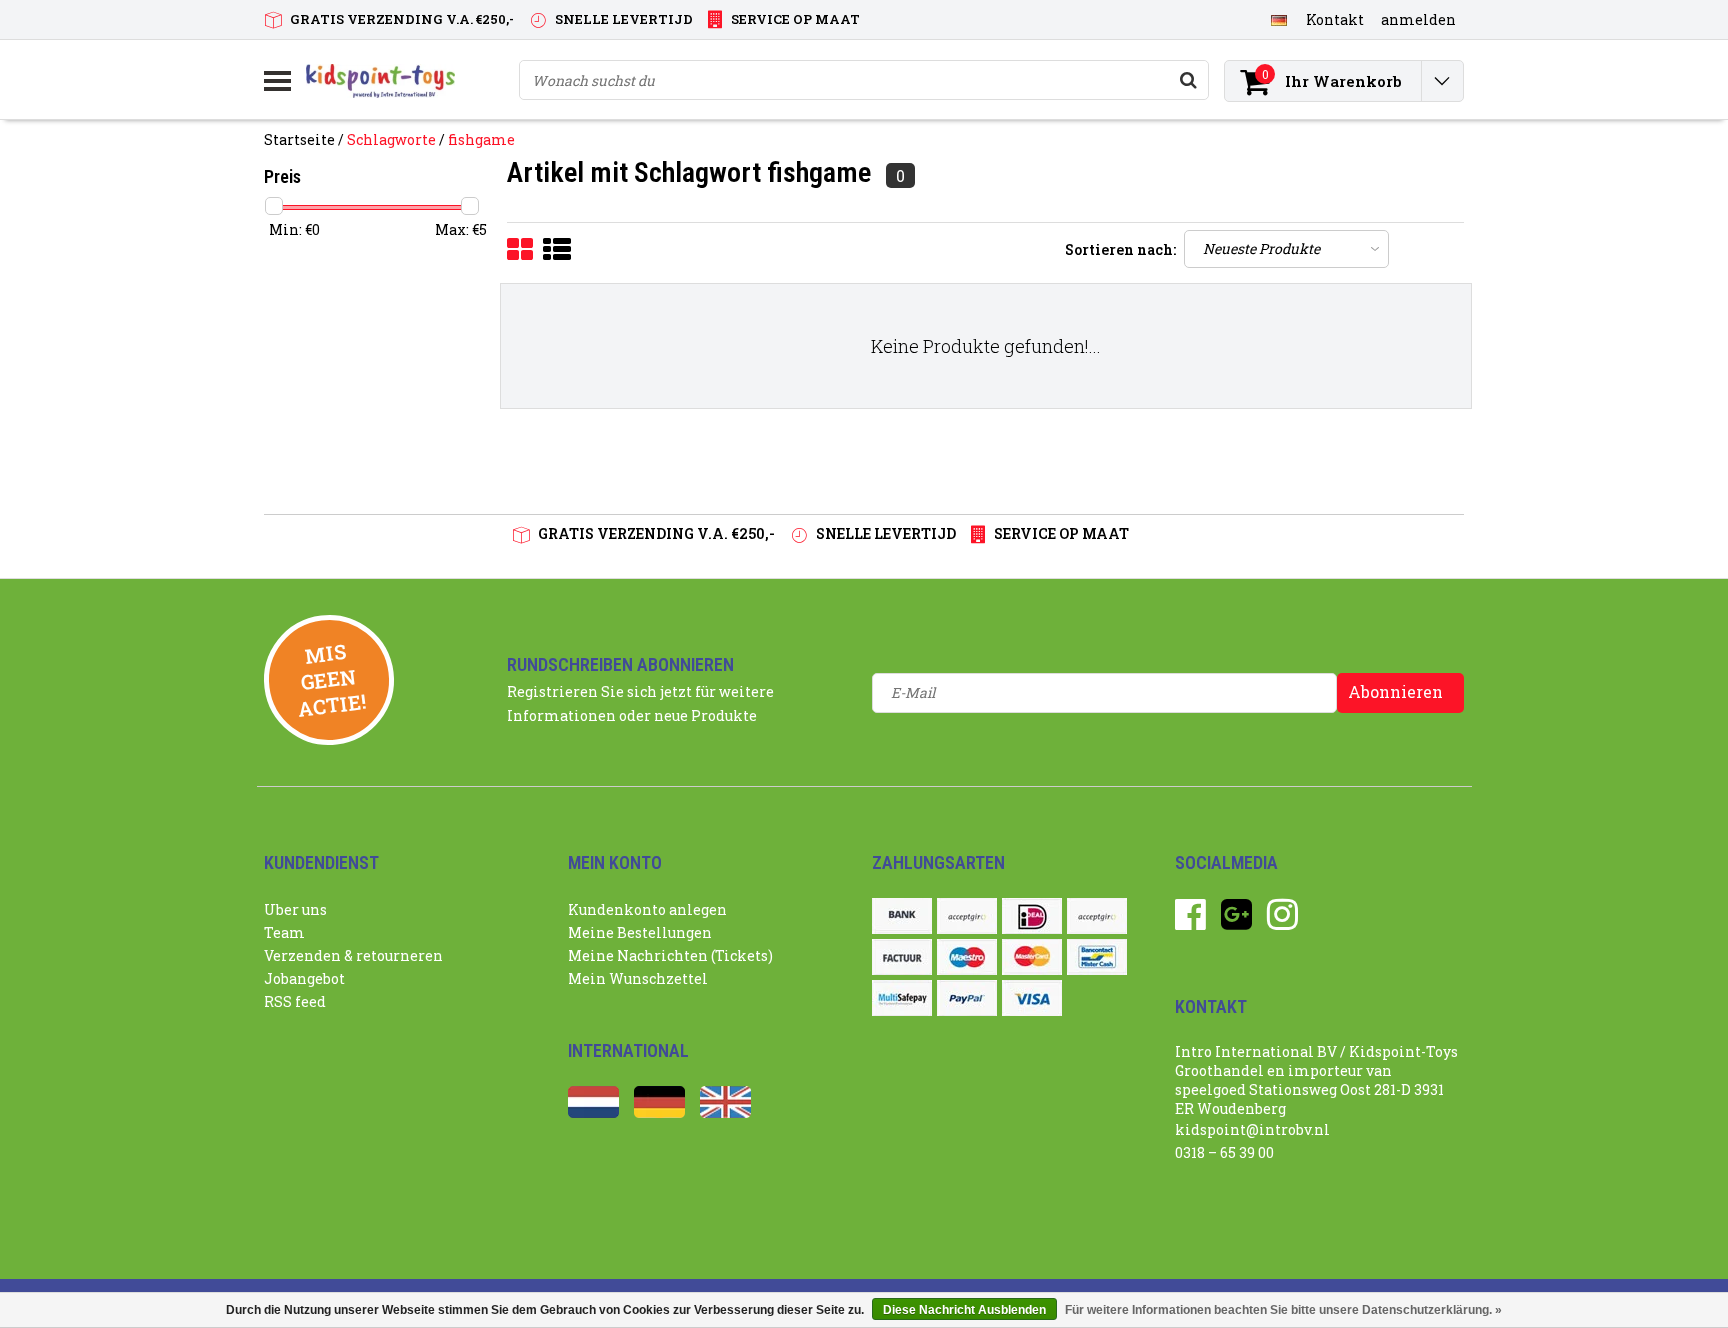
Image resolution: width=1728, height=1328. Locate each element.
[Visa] (1032, 998)
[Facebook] (1190, 921)
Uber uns (295, 909)
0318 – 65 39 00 (1224, 1152)
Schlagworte (391, 139)
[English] (725, 1112)
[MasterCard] (1032, 957)
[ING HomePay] (1097, 916)
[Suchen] (1188, 80)
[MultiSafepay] (902, 998)
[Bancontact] (1097, 957)
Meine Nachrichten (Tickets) (670, 955)
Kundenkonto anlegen (647, 909)
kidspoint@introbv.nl (1252, 1129)
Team (284, 932)
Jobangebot (304, 978)
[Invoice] (902, 957)
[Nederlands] (593, 1112)
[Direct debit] (967, 916)
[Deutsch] (1278, 19)
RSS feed (295, 1001)
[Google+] (1236, 921)
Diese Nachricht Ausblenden (964, 1310)
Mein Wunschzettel (638, 978)
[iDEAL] (1032, 916)
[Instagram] (1282, 921)
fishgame (481, 139)
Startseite (299, 139)
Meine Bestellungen (640, 932)
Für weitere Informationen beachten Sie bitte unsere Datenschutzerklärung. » (1283, 1310)
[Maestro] (967, 957)
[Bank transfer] (902, 916)
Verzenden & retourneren (353, 955)
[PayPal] (967, 998)
